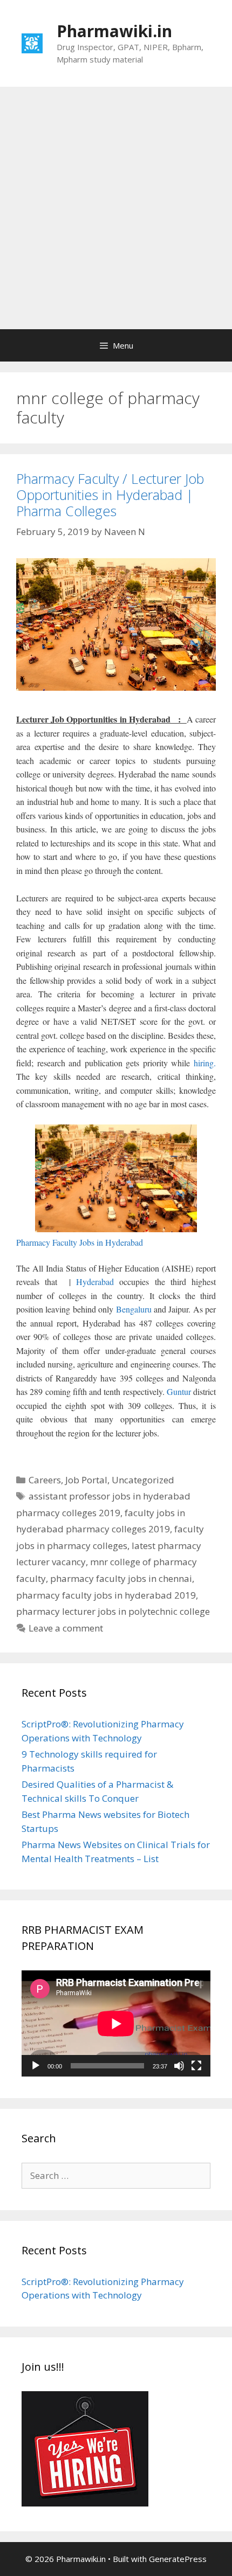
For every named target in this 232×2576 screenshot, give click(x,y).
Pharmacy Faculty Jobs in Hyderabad (80, 1242)
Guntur (179, 1391)
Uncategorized (143, 1480)
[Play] (36, 2066)
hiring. (205, 1063)
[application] (116, 2023)
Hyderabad (95, 1282)
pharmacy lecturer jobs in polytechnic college (113, 1611)
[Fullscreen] (196, 2066)
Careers (45, 1480)
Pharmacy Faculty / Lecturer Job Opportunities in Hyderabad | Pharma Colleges (110, 495)
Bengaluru (134, 1309)
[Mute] (179, 2066)
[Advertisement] (116, 208)
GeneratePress (178, 2559)
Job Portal (86, 1480)
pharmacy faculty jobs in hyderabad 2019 (106, 1595)
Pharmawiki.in (114, 31)
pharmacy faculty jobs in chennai (121, 1578)
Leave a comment (66, 1628)
